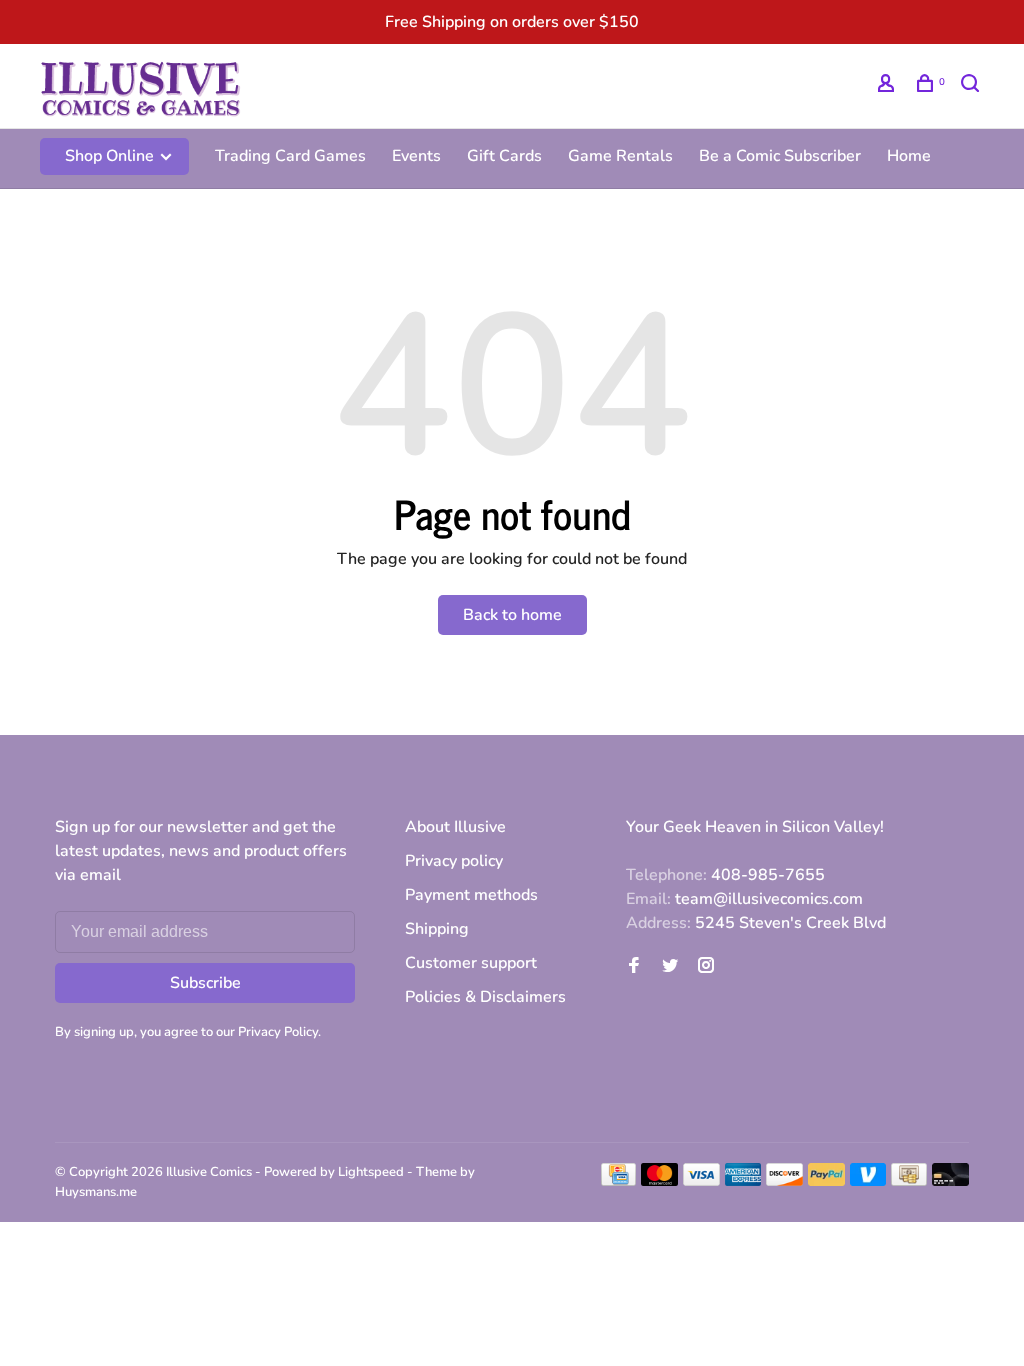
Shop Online (111, 156)
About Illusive (455, 827)
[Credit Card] (619, 1181)
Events (416, 156)
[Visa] (701, 1181)
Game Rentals (620, 156)
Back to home (512, 615)
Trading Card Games (290, 156)
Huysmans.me (96, 1192)
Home (909, 156)
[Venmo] (868, 1181)
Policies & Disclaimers (485, 997)
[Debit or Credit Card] (950, 1181)
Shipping (437, 929)
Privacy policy (454, 861)
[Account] (888, 86)
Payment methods (471, 895)
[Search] (972, 86)
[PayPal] (826, 1181)
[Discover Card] (784, 1181)
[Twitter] (670, 967)
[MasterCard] (659, 1181)
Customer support (471, 963)
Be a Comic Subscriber (780, 156)
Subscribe (205, 983)
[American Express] (743, 1181)
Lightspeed (371, 1172)
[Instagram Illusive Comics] (706, 967)
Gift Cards (504, 156)
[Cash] (909, 1181)
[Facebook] (634, 967)
